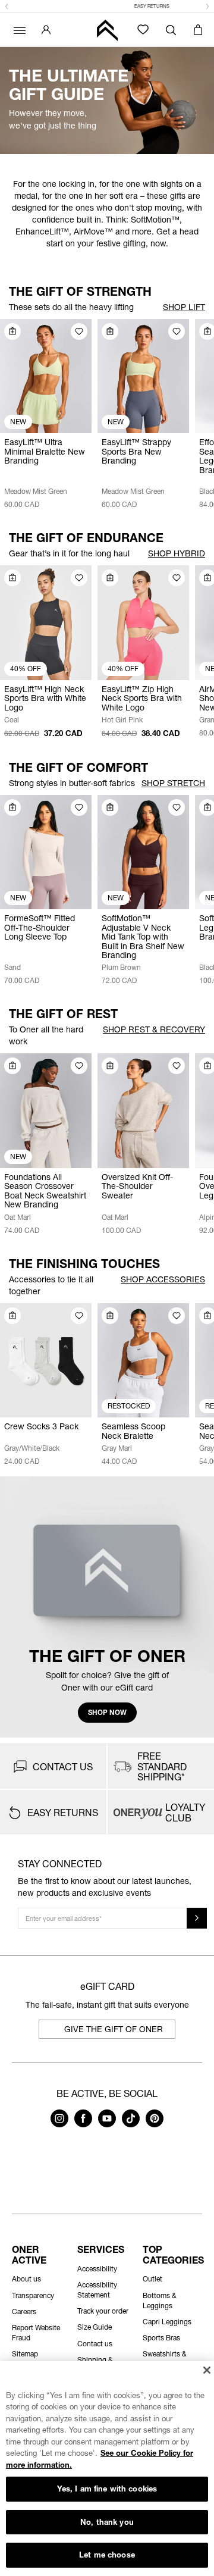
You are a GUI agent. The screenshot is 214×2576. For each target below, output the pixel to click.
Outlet (152, 2279)
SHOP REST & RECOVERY (154, 1029)
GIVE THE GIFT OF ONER (114, 2029)
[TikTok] (131, 2124)
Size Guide (95, 2327)
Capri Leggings (167, 2322)
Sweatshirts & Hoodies (165, 2359)
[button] (7, 7)
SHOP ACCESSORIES (163, 1279)
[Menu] (18, 30)
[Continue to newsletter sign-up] (197, 1918)
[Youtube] (107, 2124)
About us (26, 2279)
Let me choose (107, 2555)
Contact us (95, 2344)
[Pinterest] (155, 2124)
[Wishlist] (143, 29)
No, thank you (107, 2522)
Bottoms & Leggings (160, 2300)
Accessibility (97, 2269)
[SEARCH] (171, 30)
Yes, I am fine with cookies (107, 2489)
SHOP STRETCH (173, 783)
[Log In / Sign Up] (46, 30)
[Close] (207, 2370)
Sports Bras (161, 2338)
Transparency (33, 2295)
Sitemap (25, 2354)
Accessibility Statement (97, 2290)
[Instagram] (59, 2124)
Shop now (107, 1712)
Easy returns (107, 6)
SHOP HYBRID (177, 553)
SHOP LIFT (184, 307)
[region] (107, 2469)
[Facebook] (83, 2124)
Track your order (103, 2311)
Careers (24, 2311)
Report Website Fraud (36, 2333)
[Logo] (107, 30)
